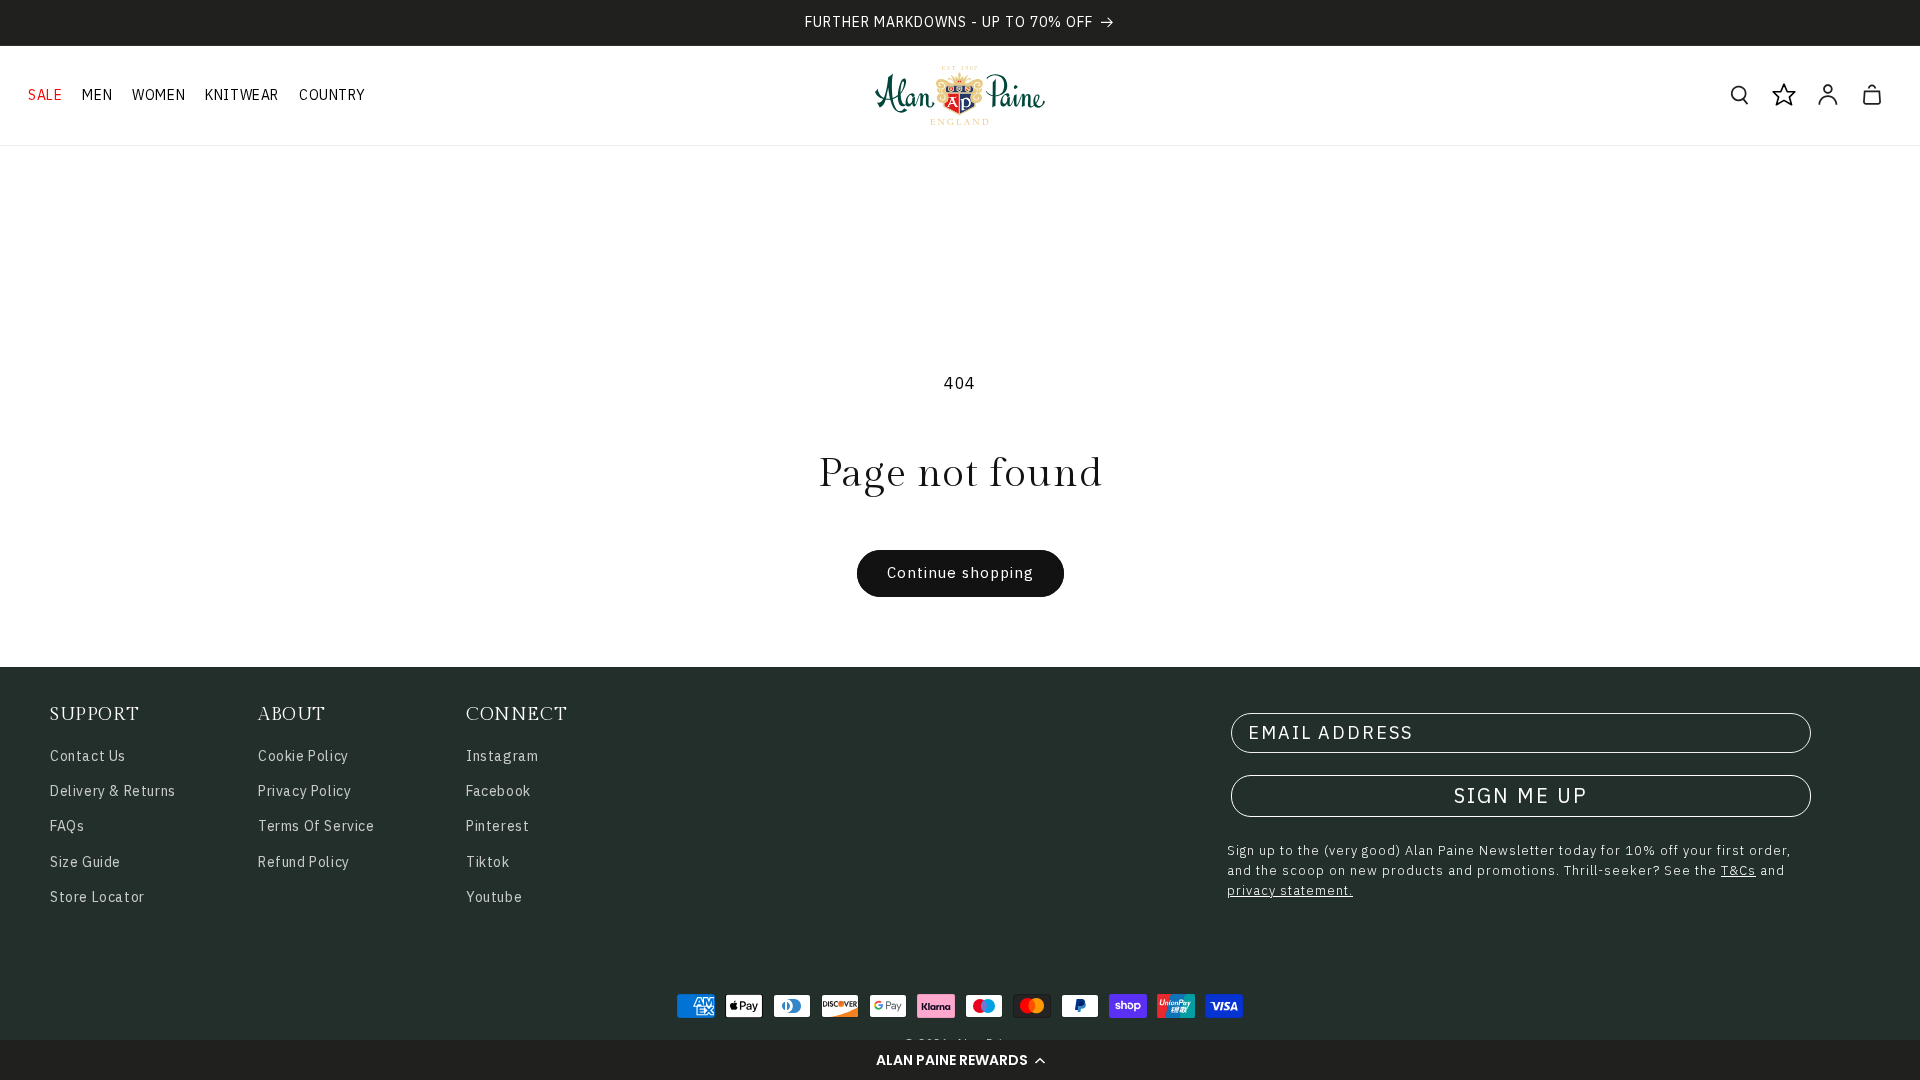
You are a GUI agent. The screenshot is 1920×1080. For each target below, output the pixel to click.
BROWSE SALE (245, 991)
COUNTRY (332, 95)
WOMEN (158, 95)
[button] (960, 1060)
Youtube (494, 897)
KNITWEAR (242, 95)
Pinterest (497, 826)
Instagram (502, 756)
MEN (97, 95)
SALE (45, 95)
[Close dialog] (444, 607)
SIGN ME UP (1521, 795)
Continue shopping (960, 572)
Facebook (498, 791)
